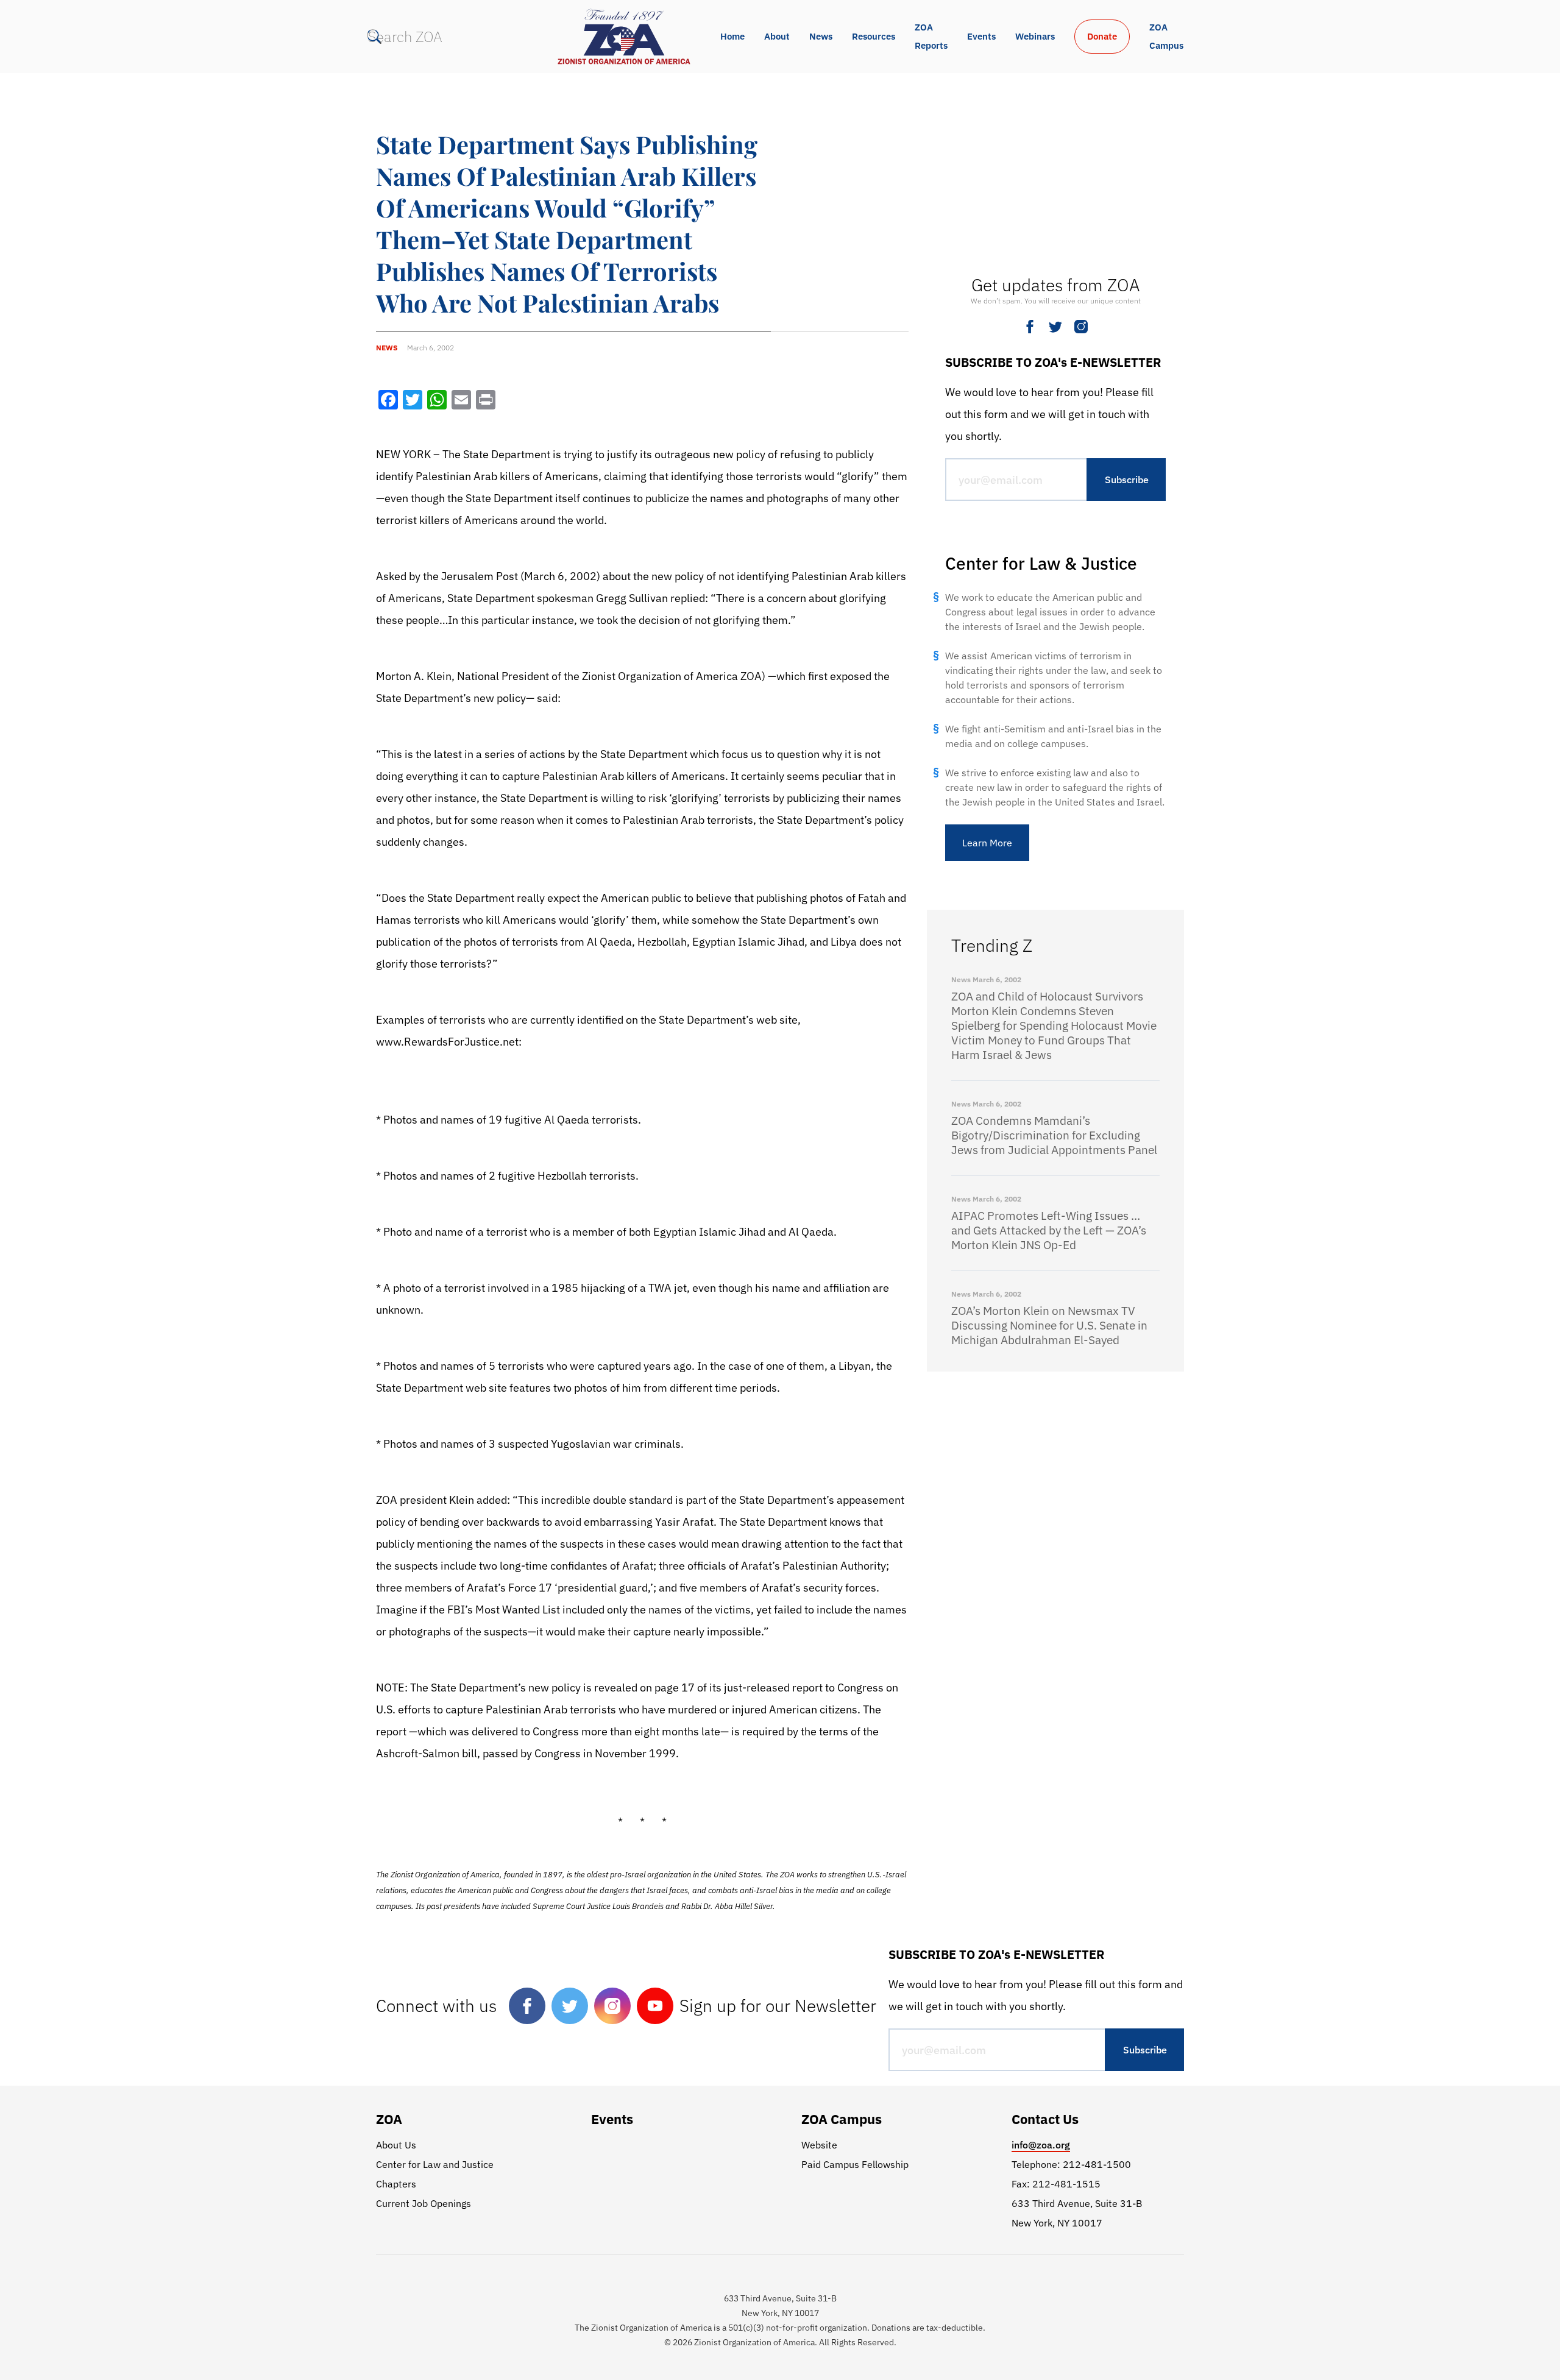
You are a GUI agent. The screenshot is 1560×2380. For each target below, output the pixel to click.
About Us (396, 2145)
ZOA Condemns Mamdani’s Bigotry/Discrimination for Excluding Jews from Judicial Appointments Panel (1054, 1135)
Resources (874, 36)
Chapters (396, 2184)
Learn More (987, 843)
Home (732, 36)
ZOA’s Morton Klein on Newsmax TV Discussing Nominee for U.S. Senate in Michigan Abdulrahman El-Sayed (1049, 1325)
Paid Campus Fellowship (855, 2164)
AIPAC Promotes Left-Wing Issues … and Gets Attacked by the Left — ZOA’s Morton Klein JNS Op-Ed (1049, 1230)
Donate (1102, 36)
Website (819, 2145)
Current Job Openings (424, 2203)
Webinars (1035, 36)
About (777, 36)
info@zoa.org (1041, 2145)
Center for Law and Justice (435, 2164)
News (821, 36)
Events (981, 36)
